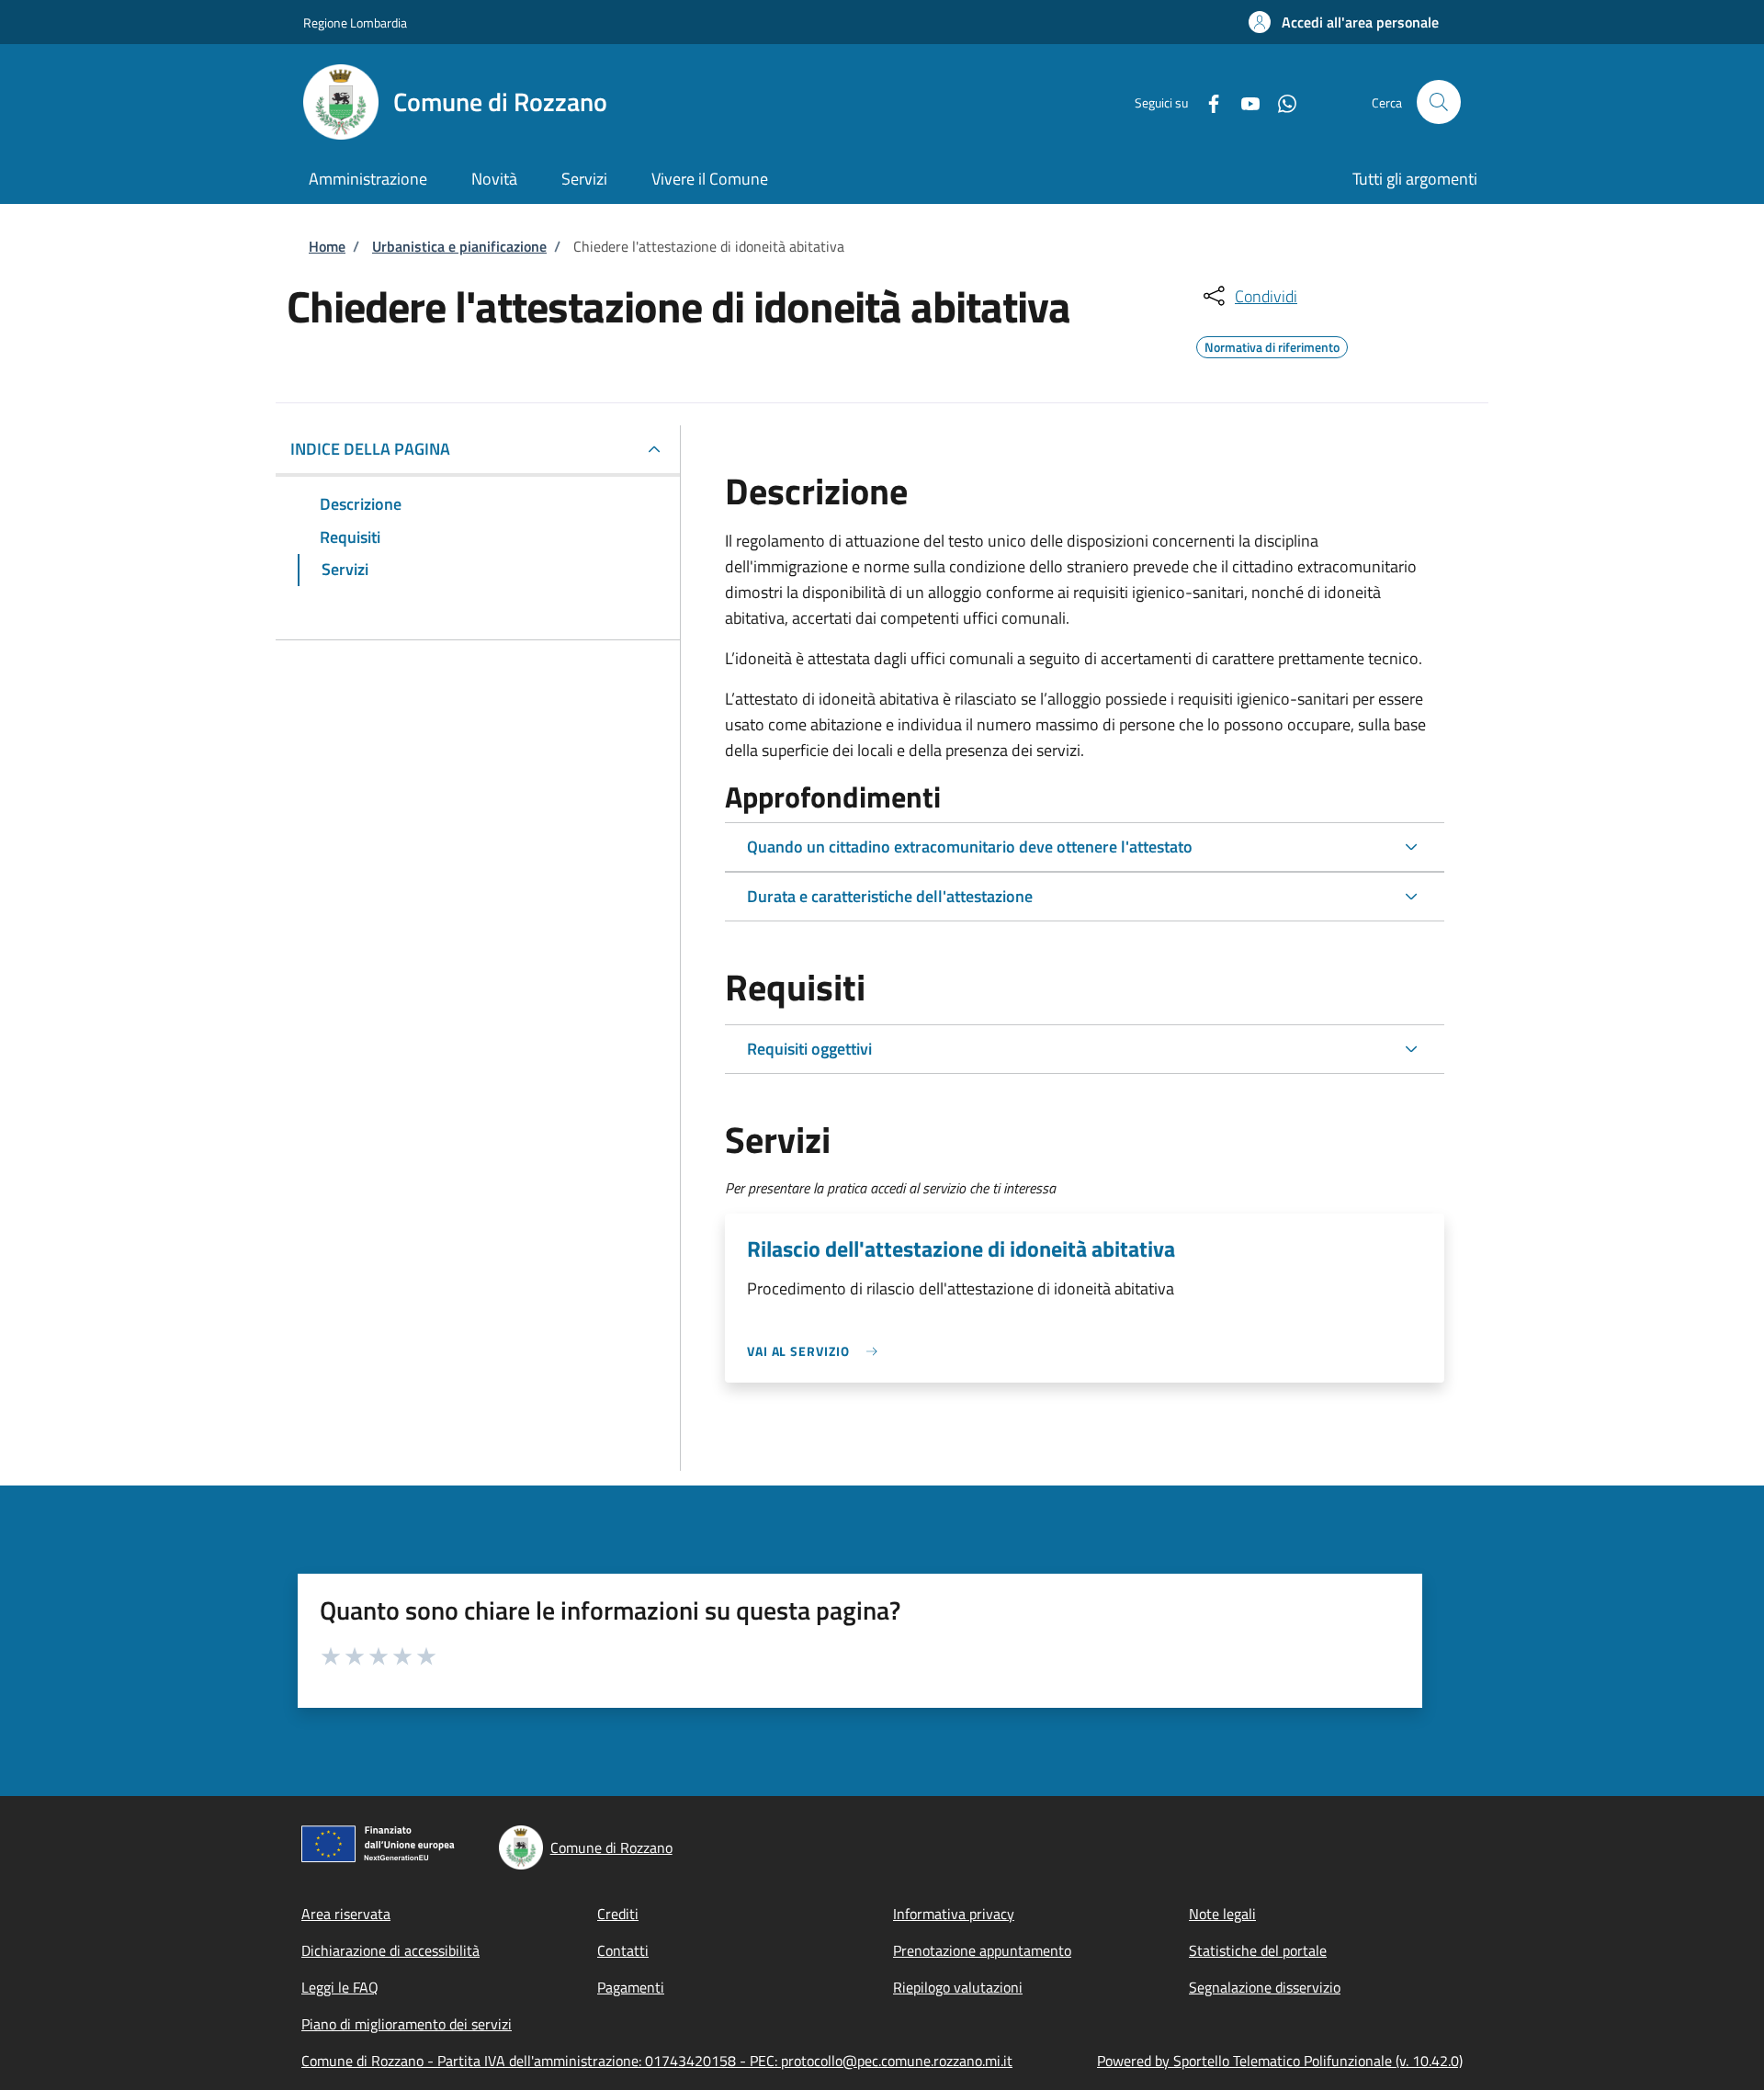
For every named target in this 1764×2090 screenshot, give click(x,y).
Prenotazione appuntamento (982, 1950)
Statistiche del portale (1258, 1950)
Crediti (618, 1914)
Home (327, 246)
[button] (1344, 22)
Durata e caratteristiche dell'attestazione (890, 896)
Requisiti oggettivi (809, 1049)
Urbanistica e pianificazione (459, 246)
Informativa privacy (954, 1914)
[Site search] (1439, 102)
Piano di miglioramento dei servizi (407, 2024)
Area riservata (346, 1914)
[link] (817, 1351)
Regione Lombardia (355, 23)
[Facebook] (1206, 102)
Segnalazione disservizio (1265, 1987)
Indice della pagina (370, 449)
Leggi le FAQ (340, 1987)
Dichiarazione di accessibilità (390, 1950)
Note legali (1222, 1914)
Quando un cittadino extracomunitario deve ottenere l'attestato (970, 847)
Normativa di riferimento (1272, 345)
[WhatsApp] (1280, 102)
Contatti (623, 1950)
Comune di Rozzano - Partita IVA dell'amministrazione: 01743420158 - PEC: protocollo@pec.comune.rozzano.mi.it (657, 2061)
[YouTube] (1243, 102)
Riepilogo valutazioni (958, 1987)
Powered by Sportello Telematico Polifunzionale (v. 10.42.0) (1280, 2061)
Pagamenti (631, 1987)
